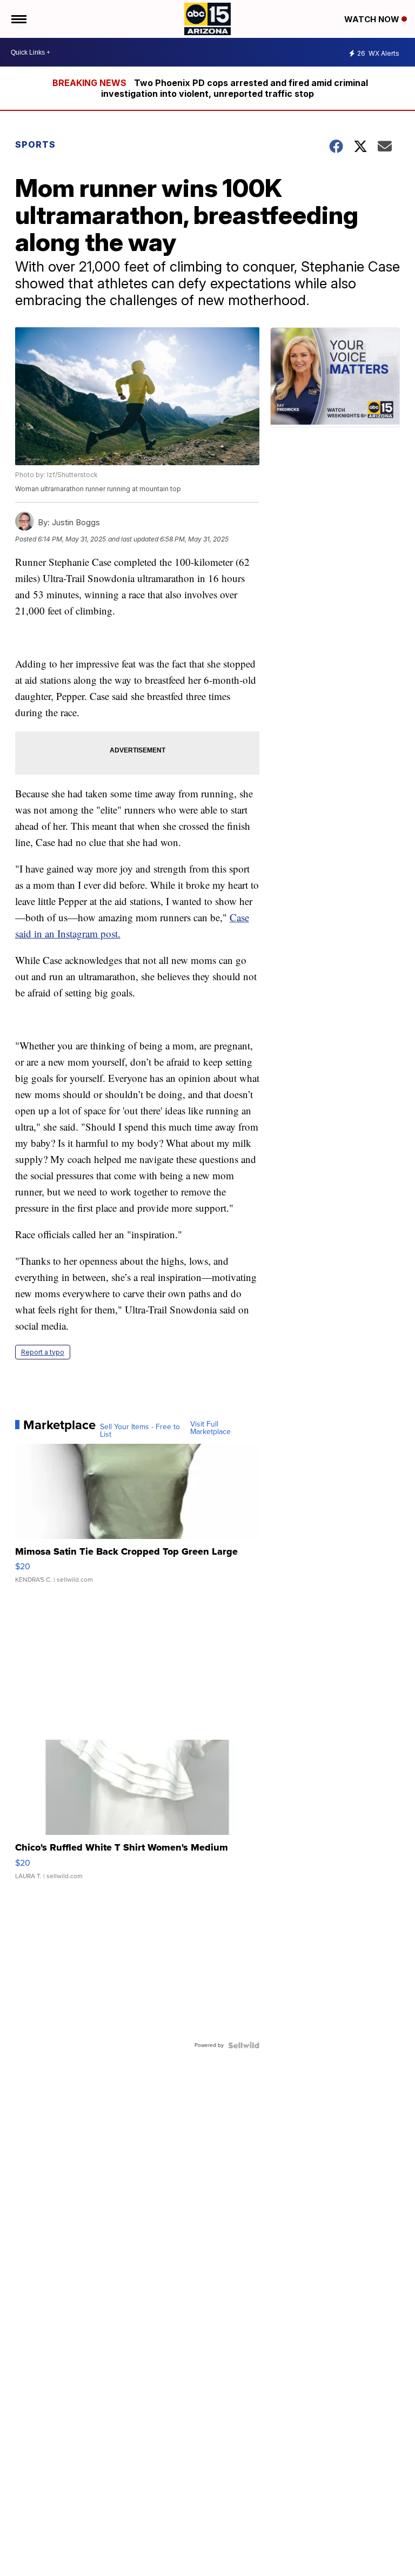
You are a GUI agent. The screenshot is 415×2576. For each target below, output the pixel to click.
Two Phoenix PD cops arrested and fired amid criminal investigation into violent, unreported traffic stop (235, 88)
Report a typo (43, 1352)
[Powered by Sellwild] (244, 2045)
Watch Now (373, 19)
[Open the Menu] (18, 19)
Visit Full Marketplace (210, 1428)
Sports (35, 144)
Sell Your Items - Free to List (140, 1431)
